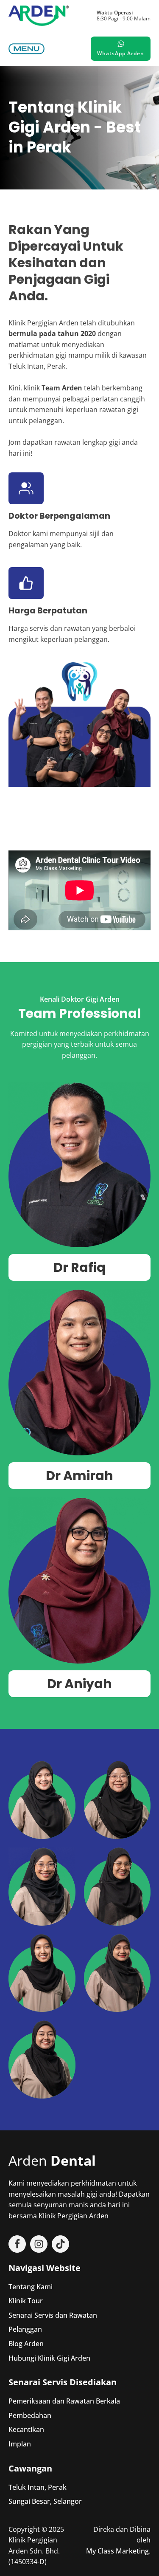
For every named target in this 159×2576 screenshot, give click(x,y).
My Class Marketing (117, 2551)
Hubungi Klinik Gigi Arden (49, 2358)
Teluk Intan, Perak (38, 2487)
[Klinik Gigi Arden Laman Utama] (39, 16)
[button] (26, 49)
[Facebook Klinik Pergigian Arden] (17, 2244)
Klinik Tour (26, 2301)
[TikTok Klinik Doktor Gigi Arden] (60, 2244)
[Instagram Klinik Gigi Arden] (39, 2244)
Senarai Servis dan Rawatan (53, 2315)
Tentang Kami (31, 2287)
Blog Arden (26, 2344)
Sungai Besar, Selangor (45, 2501)
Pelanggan (25, 2329)
